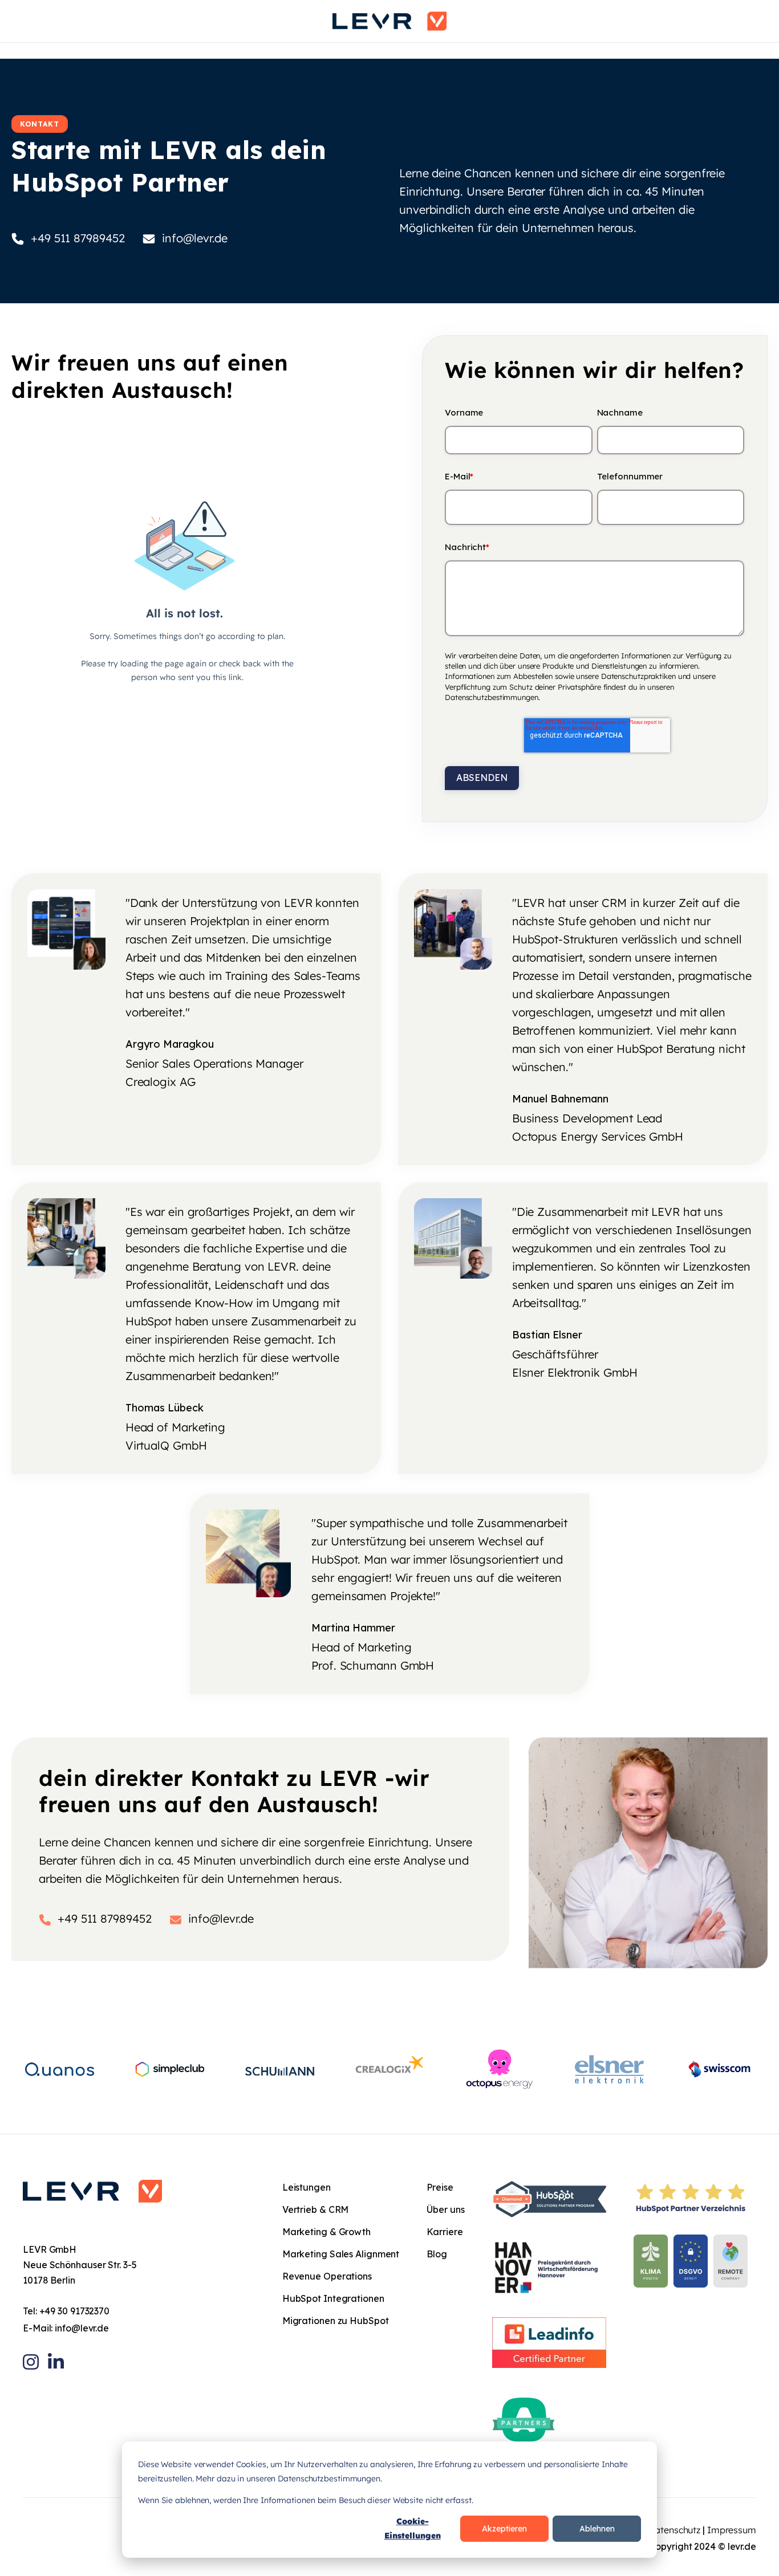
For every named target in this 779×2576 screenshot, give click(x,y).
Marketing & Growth (326, 2232)
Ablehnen (597, 2529)
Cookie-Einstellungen (413, 2528)
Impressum (732, 2530)
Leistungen (307, 2187)
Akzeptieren (504, 2529)
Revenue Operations (327, 2276)
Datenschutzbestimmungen (492, 697)
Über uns (445, 2209)
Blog (437, 2254)
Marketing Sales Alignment (341, 2254)
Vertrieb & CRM (316, 2209)
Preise (440, 2187)
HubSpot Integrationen (333, 2298)
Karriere (445, 2232)
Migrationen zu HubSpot (336, 2321)
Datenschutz (674, 2530)
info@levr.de (82, 2328)
